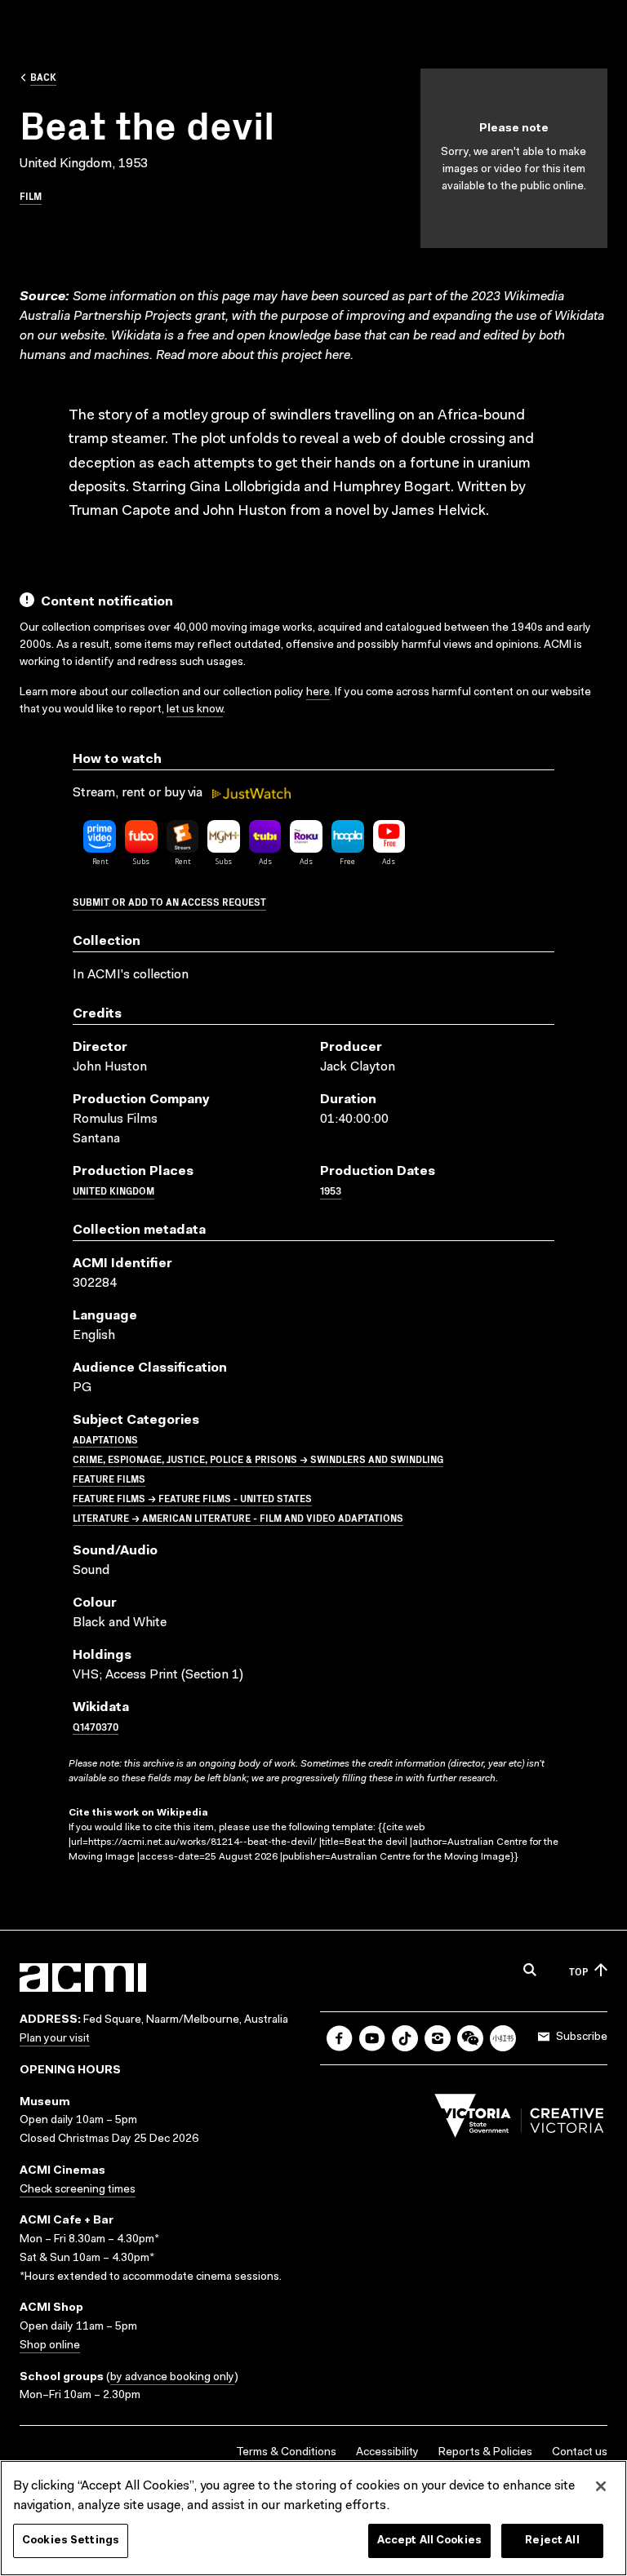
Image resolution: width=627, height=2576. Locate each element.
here (338, 356)
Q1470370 (96, 1726)
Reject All (552, 2541)
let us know (195, 710)
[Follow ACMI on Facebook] (340, 2038)
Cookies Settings (71, 2541)
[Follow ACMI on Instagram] (438, 2038)
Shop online (50, 2346)
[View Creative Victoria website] (519, 2120)
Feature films (109, 1478)
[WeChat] (470, 2038)
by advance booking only (172, 2378)
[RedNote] (503, 2038)
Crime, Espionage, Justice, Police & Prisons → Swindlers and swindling (258, 1459)
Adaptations (105, 1439)
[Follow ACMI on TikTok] (405, 2038)
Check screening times (78, 2190)
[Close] (601, 2486)
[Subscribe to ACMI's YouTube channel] (372, 2038)
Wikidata (136, 336)
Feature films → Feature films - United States (192, 1498)
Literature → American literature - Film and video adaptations (238, 1517)
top (578, 1971)
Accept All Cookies (429, 2541)
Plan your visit (55, 2039)
